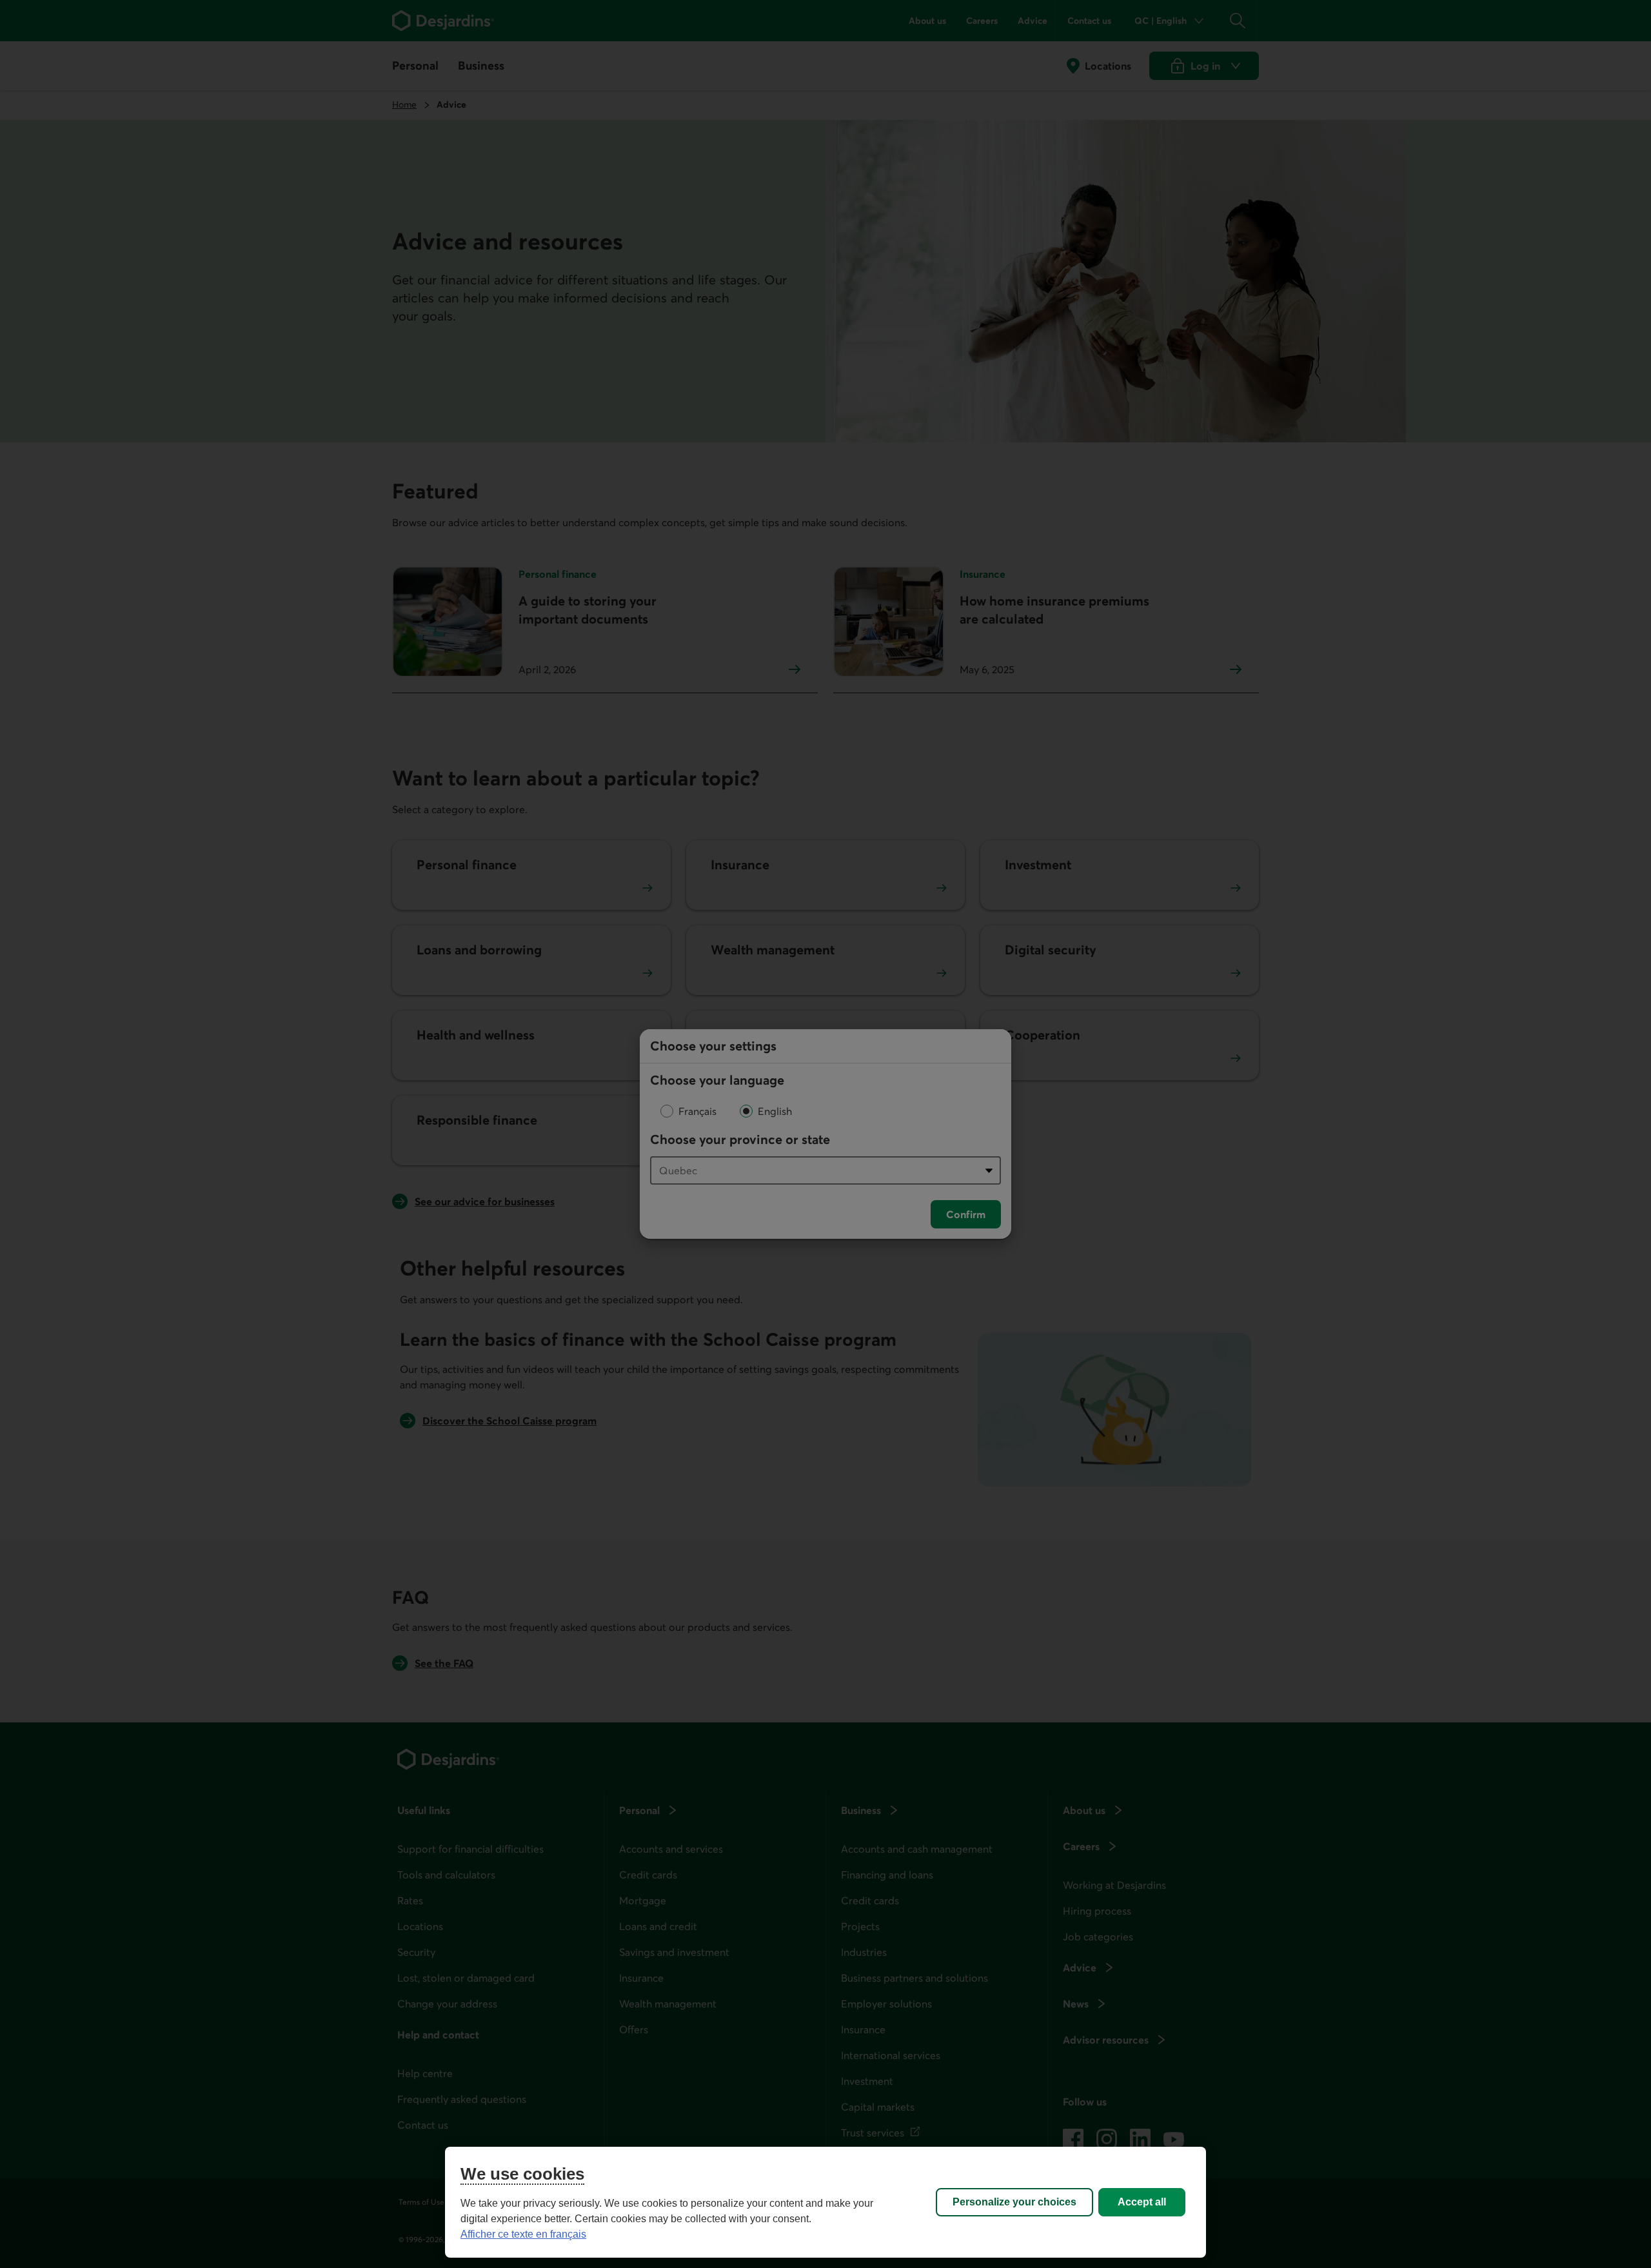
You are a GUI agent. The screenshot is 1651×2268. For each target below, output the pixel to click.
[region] (825, 2202)
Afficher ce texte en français (523, 2234)
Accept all (1142, 2202)
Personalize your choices (1014, 2202)
